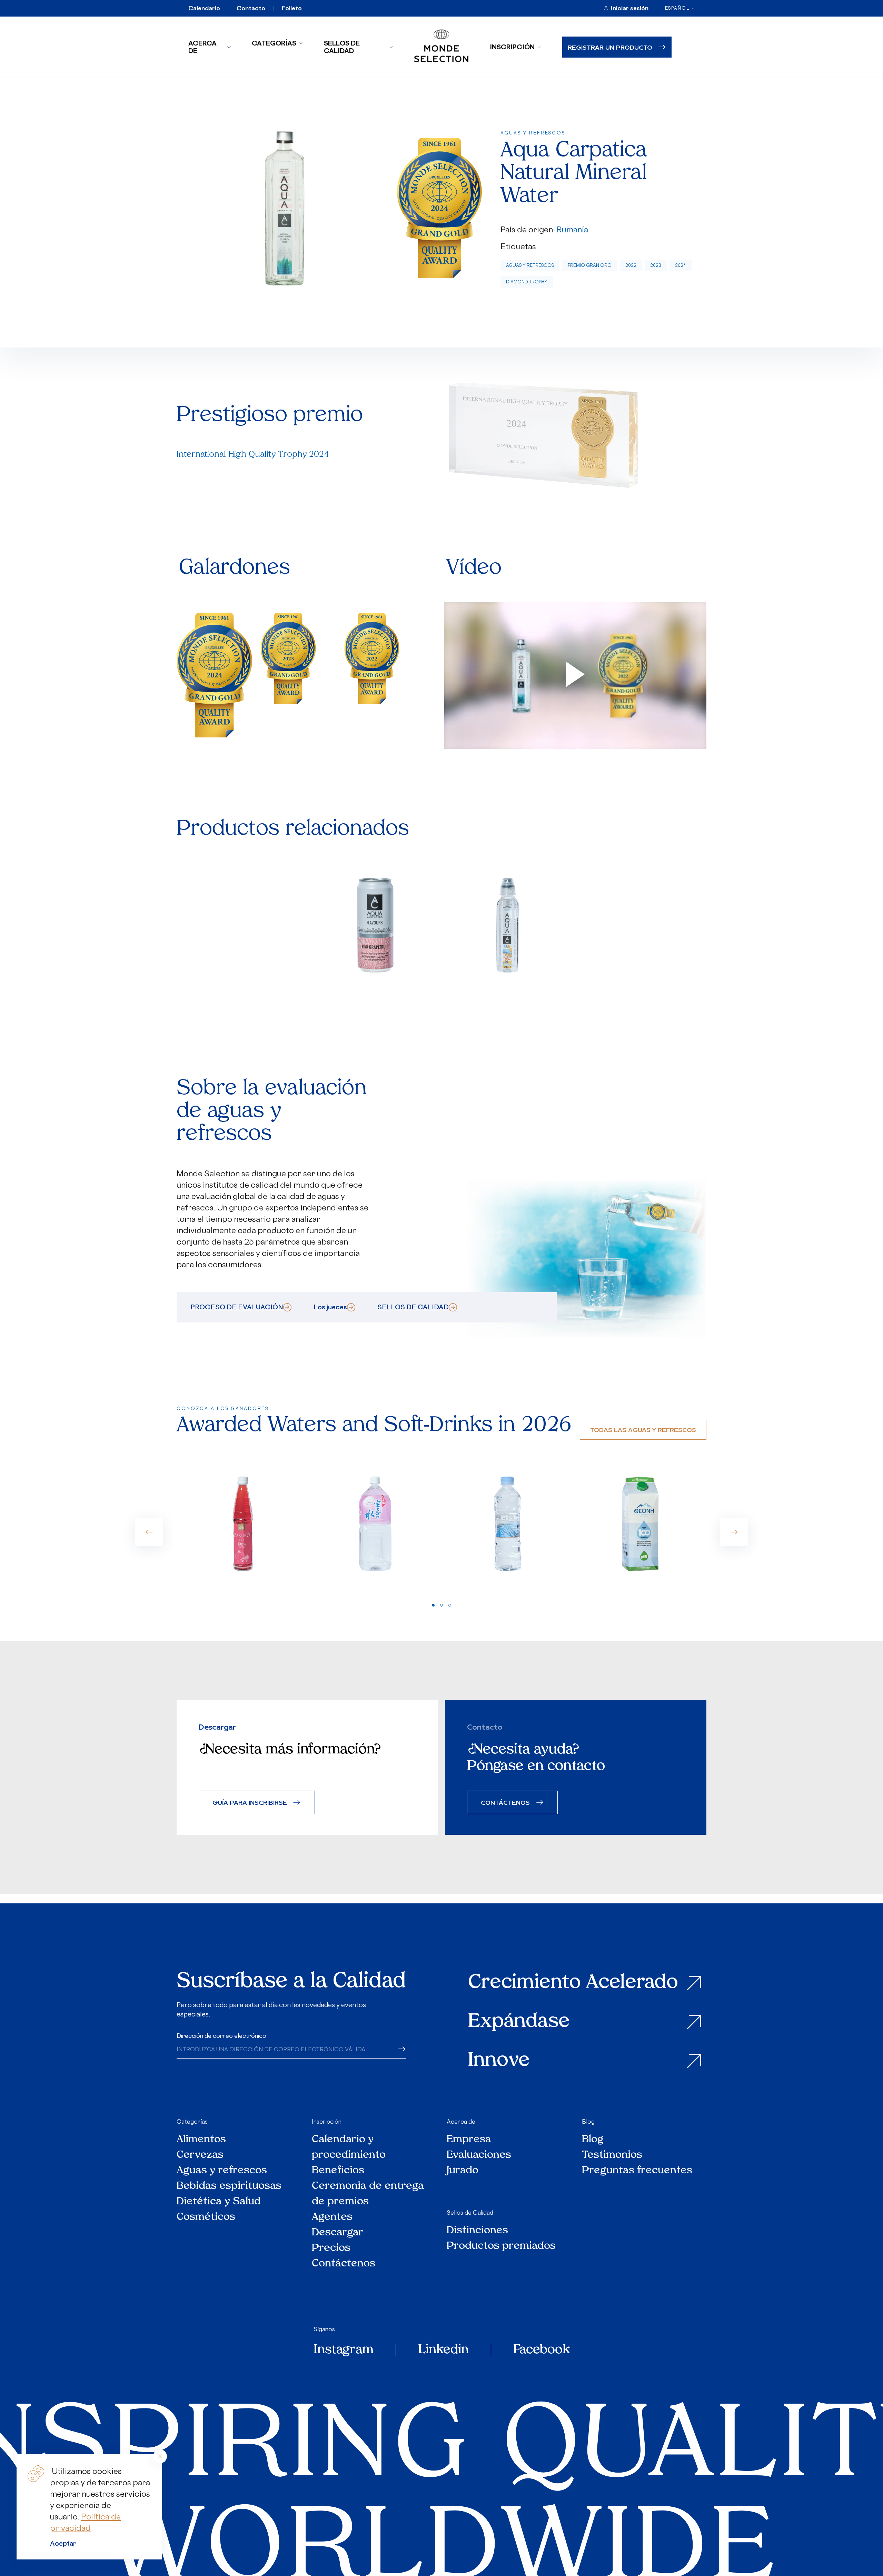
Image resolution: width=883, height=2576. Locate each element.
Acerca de (202, 47)
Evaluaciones (479, 2155)
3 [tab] (450, 1605)
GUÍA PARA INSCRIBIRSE (250, 1802)
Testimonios (612, 2155)
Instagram (344, 2350)
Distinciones (477, 2231)
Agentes (332, 2217)
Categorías (274, 43)
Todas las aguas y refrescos (643, 1430)
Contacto (251, 8)
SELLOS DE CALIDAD (413, 1307)
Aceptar (63, 2543)
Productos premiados (501, 2246)
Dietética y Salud (219, 2202)
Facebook (542, 2350)
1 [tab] (433, 1605)
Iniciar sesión (630, 8)
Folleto (292, 8)
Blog (588, 2122)
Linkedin (443, 2350)
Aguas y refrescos (530, 265)
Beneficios (338, 2171)
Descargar (338, 2233)
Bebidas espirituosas (229, 2186)
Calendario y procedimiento (349, 2147)
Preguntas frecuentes (637, 2171)
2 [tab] (441, 1605)
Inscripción (512, 47)
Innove (499, 2061)
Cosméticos (206, 2217)
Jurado (463, 2171)
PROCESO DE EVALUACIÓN (237, 1307)
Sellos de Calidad (342, 47)
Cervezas (200, 2155)
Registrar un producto (610, 47)
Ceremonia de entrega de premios (368, 2194)
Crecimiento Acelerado (573, 1983)
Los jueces (330, 1307)
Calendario (204, 8)
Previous (149, 1532)
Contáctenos (344, 2264)
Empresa (469, 2140)
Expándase (519, 2022)
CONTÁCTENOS (505, 1802)
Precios (331, 2248)
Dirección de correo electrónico (221, 2036)
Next (734, 1532)
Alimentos (201, 2140)
